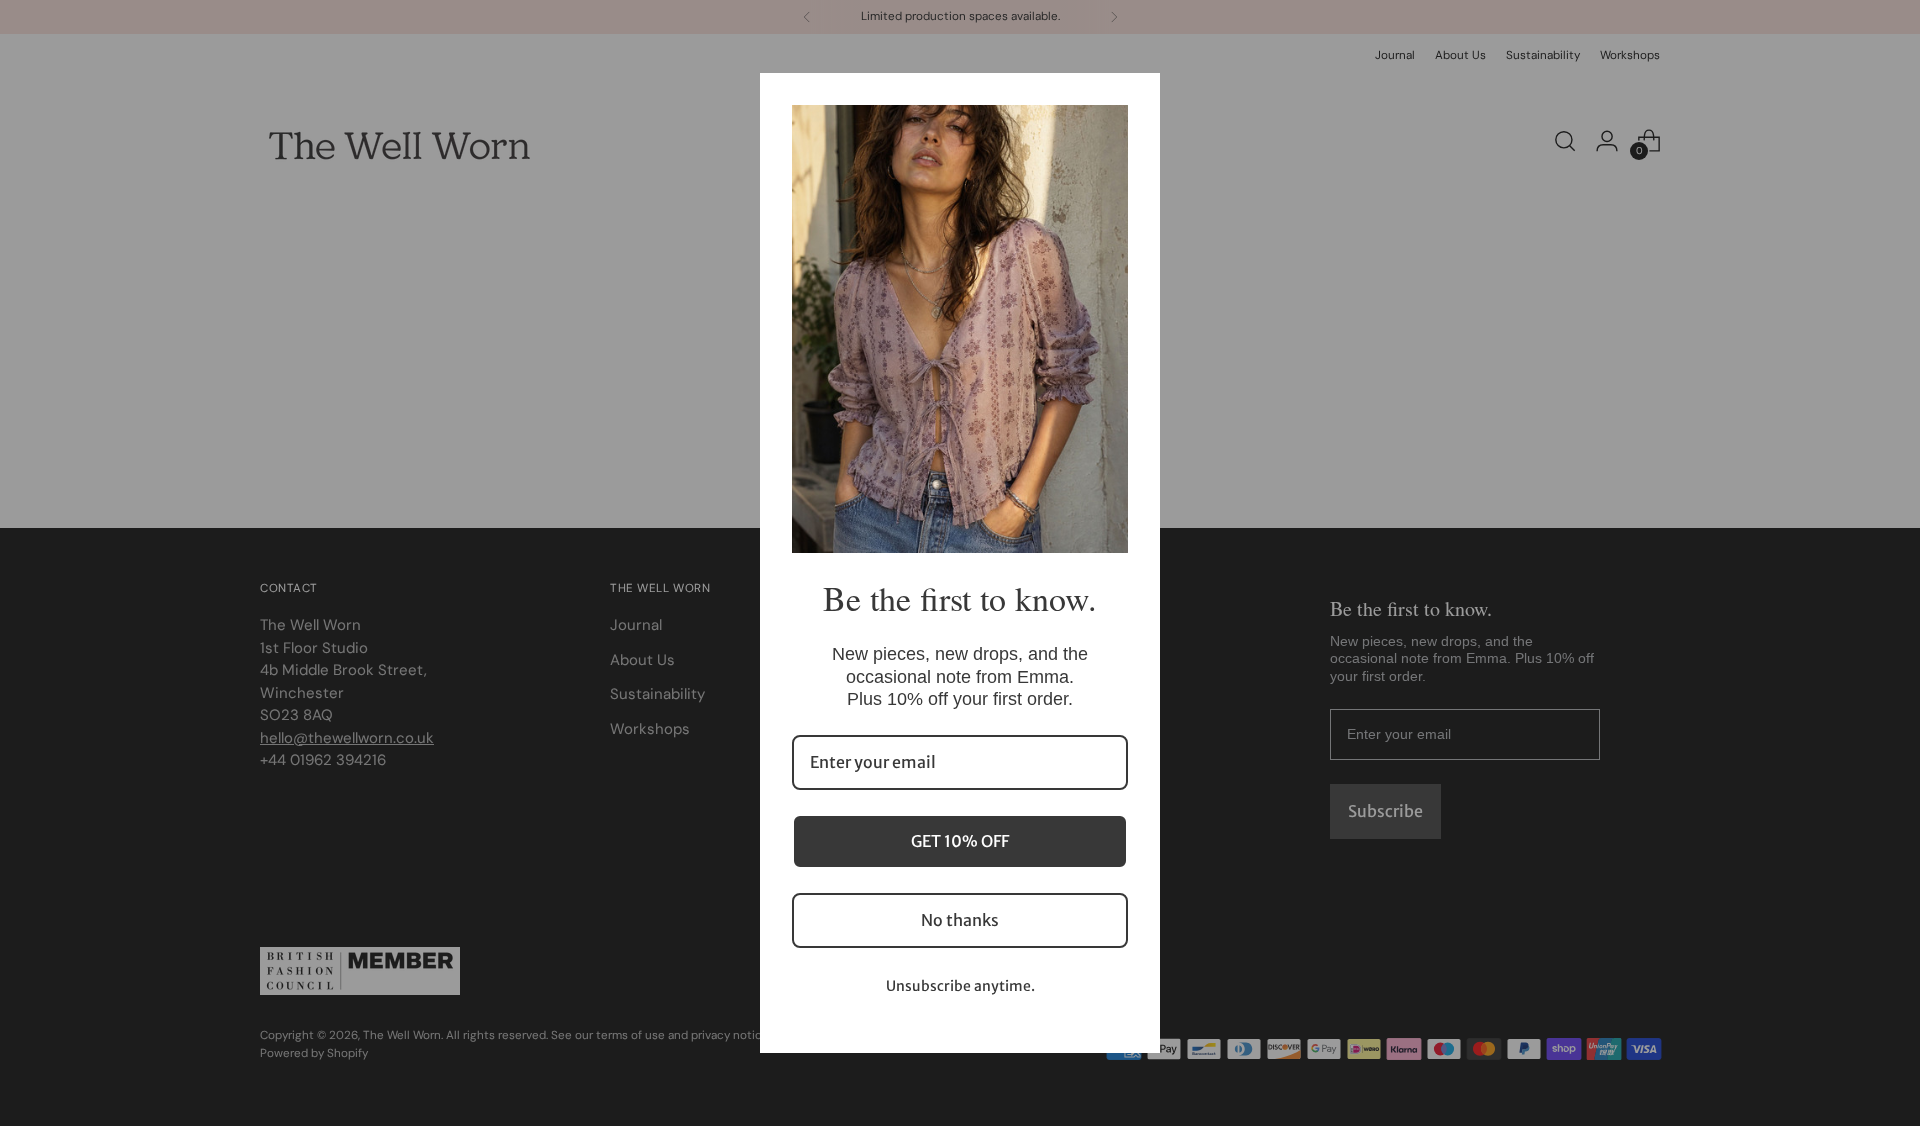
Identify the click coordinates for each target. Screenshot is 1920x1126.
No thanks (960, 920)
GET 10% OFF (960, 841)
